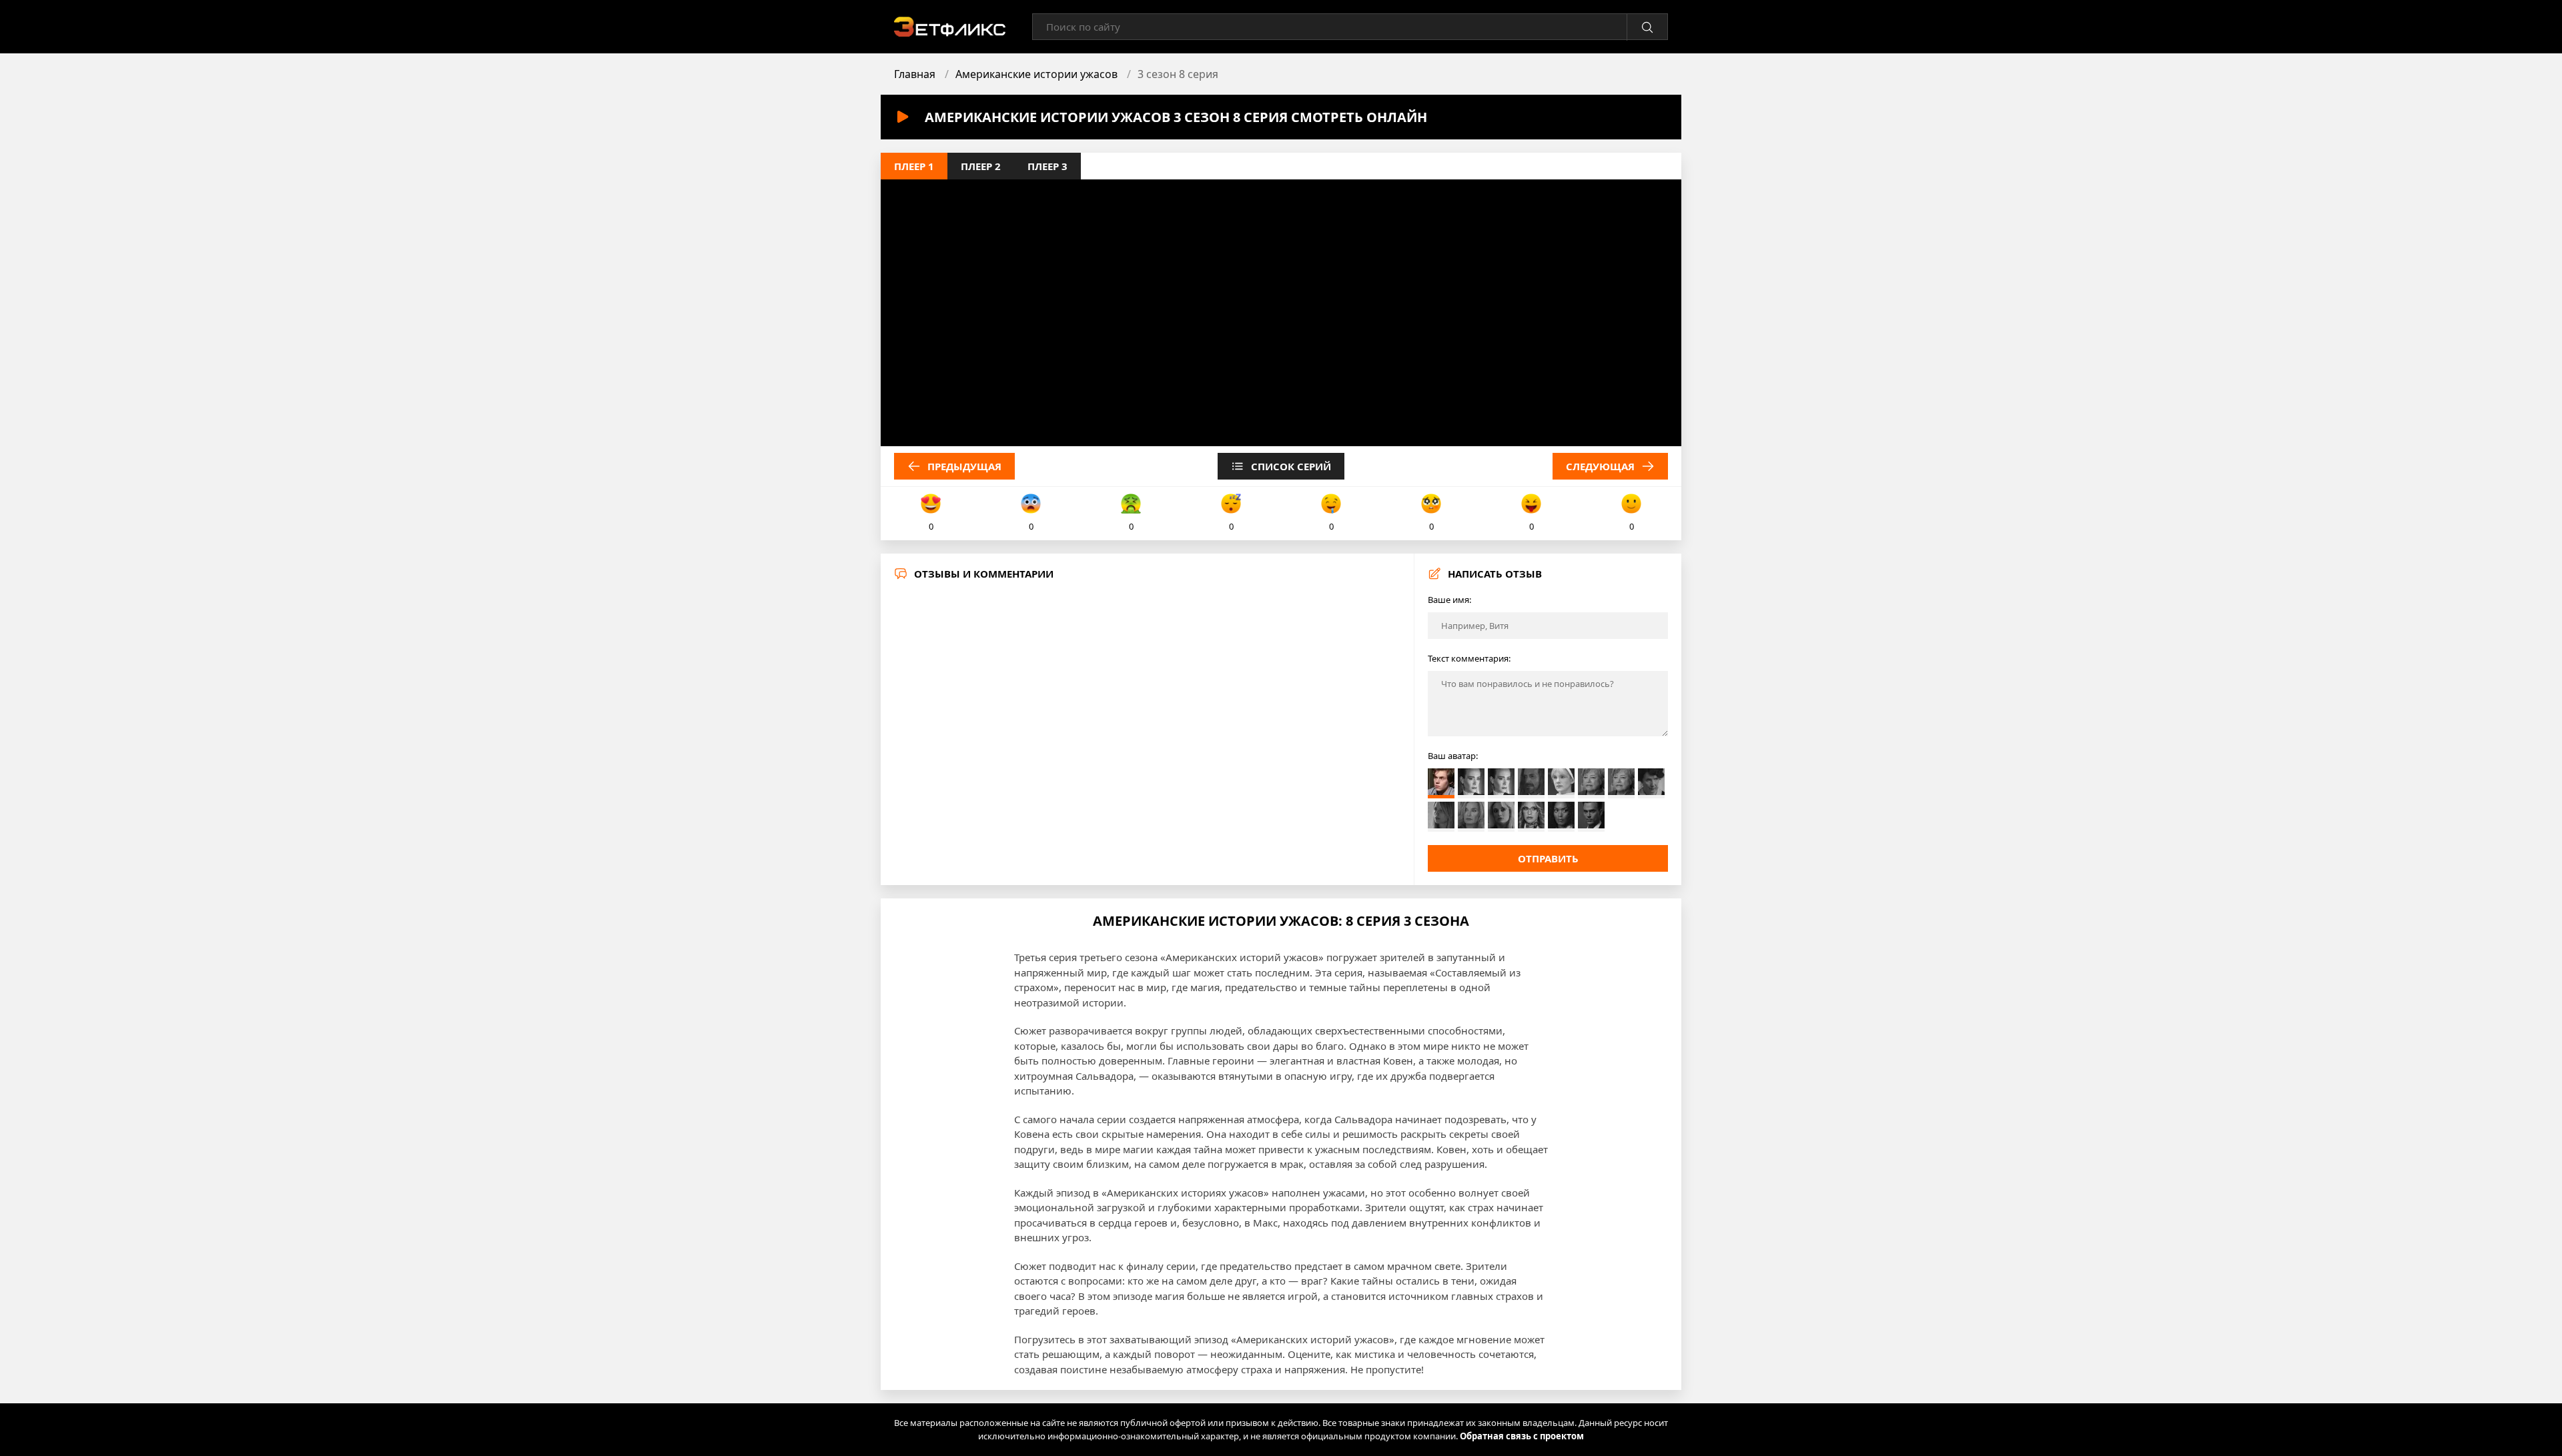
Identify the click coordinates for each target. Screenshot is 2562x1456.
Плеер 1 (914, 166)
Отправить (1548, 858)
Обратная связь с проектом (1522, 1436)
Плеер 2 (981, 166)
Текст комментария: (1469, 658)
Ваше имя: (1449, 600)
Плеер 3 (1047, 166)
